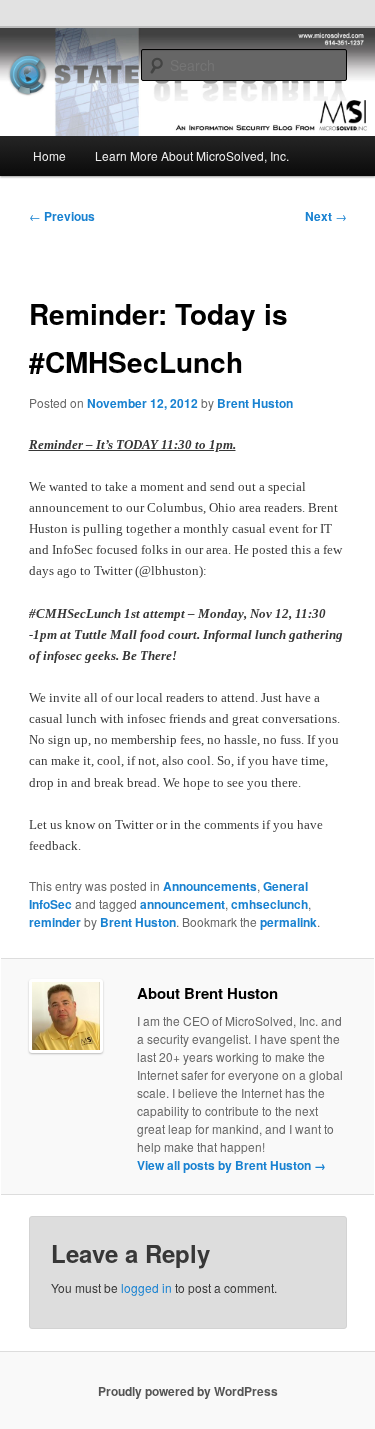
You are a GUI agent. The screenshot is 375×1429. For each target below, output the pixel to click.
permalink (288, 922)
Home (49, 155)
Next (326, 216)
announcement (182, 904)
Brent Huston (255, 403)
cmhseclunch (269, 904)
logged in (146, 1287)
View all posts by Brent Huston (231, 1165)
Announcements (210, 886)
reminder (55, 922)
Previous (62, 216)
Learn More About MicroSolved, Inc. (192, 155)
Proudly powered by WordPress (188, 1391)
